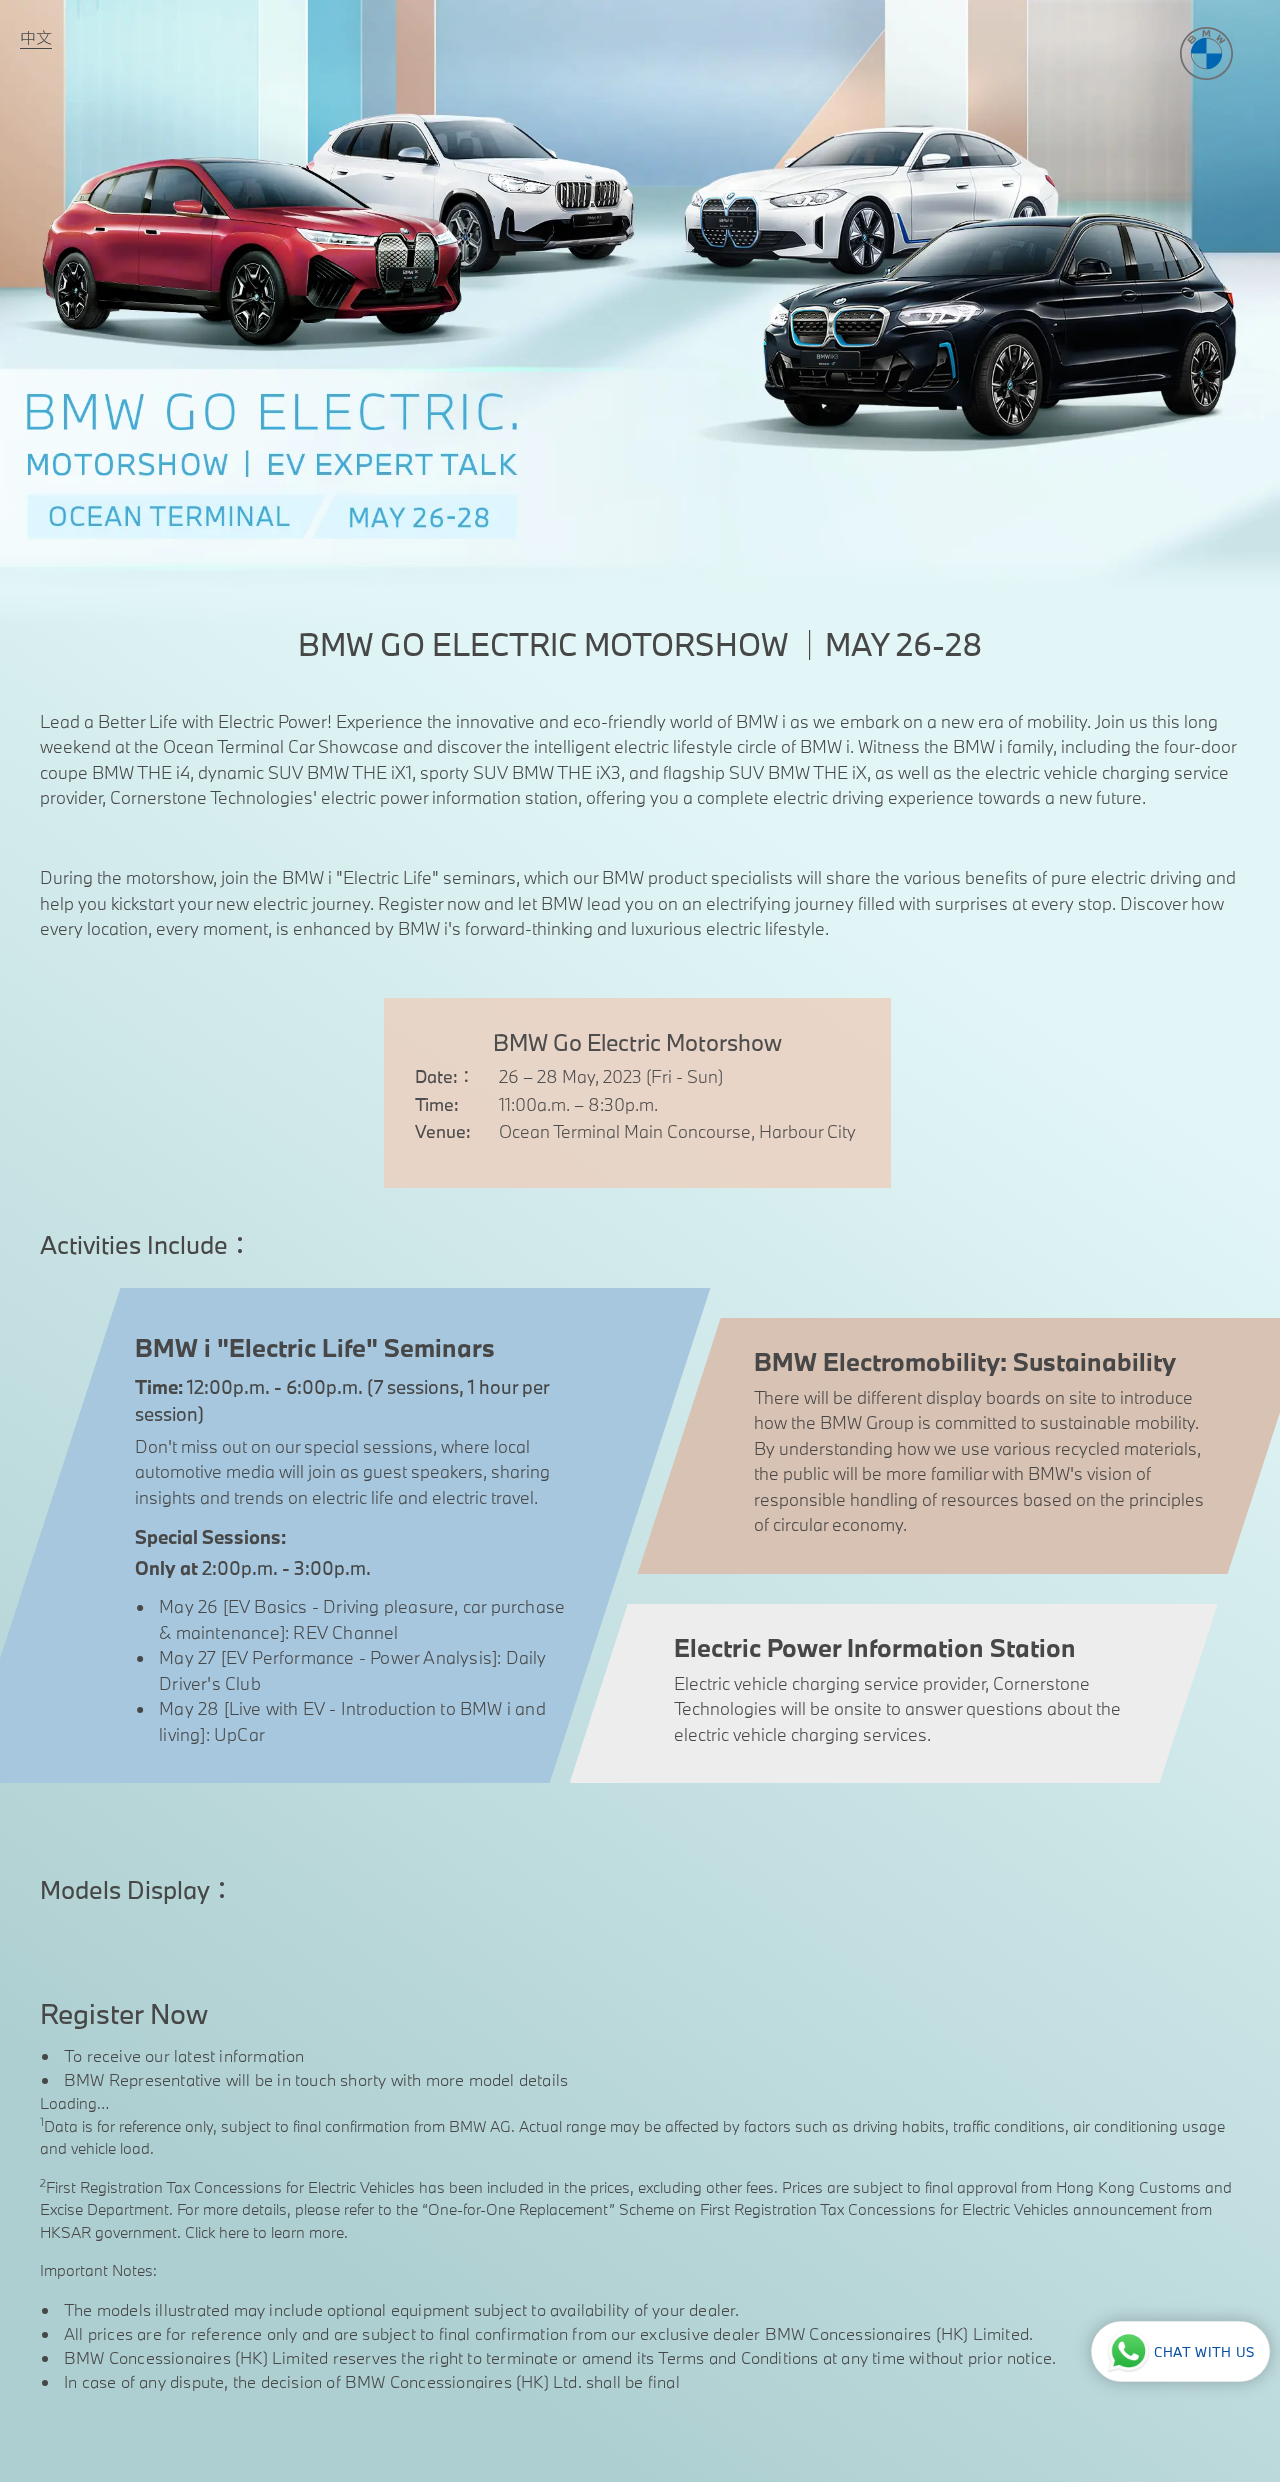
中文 (36, 37)
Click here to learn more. (264, 2232)
